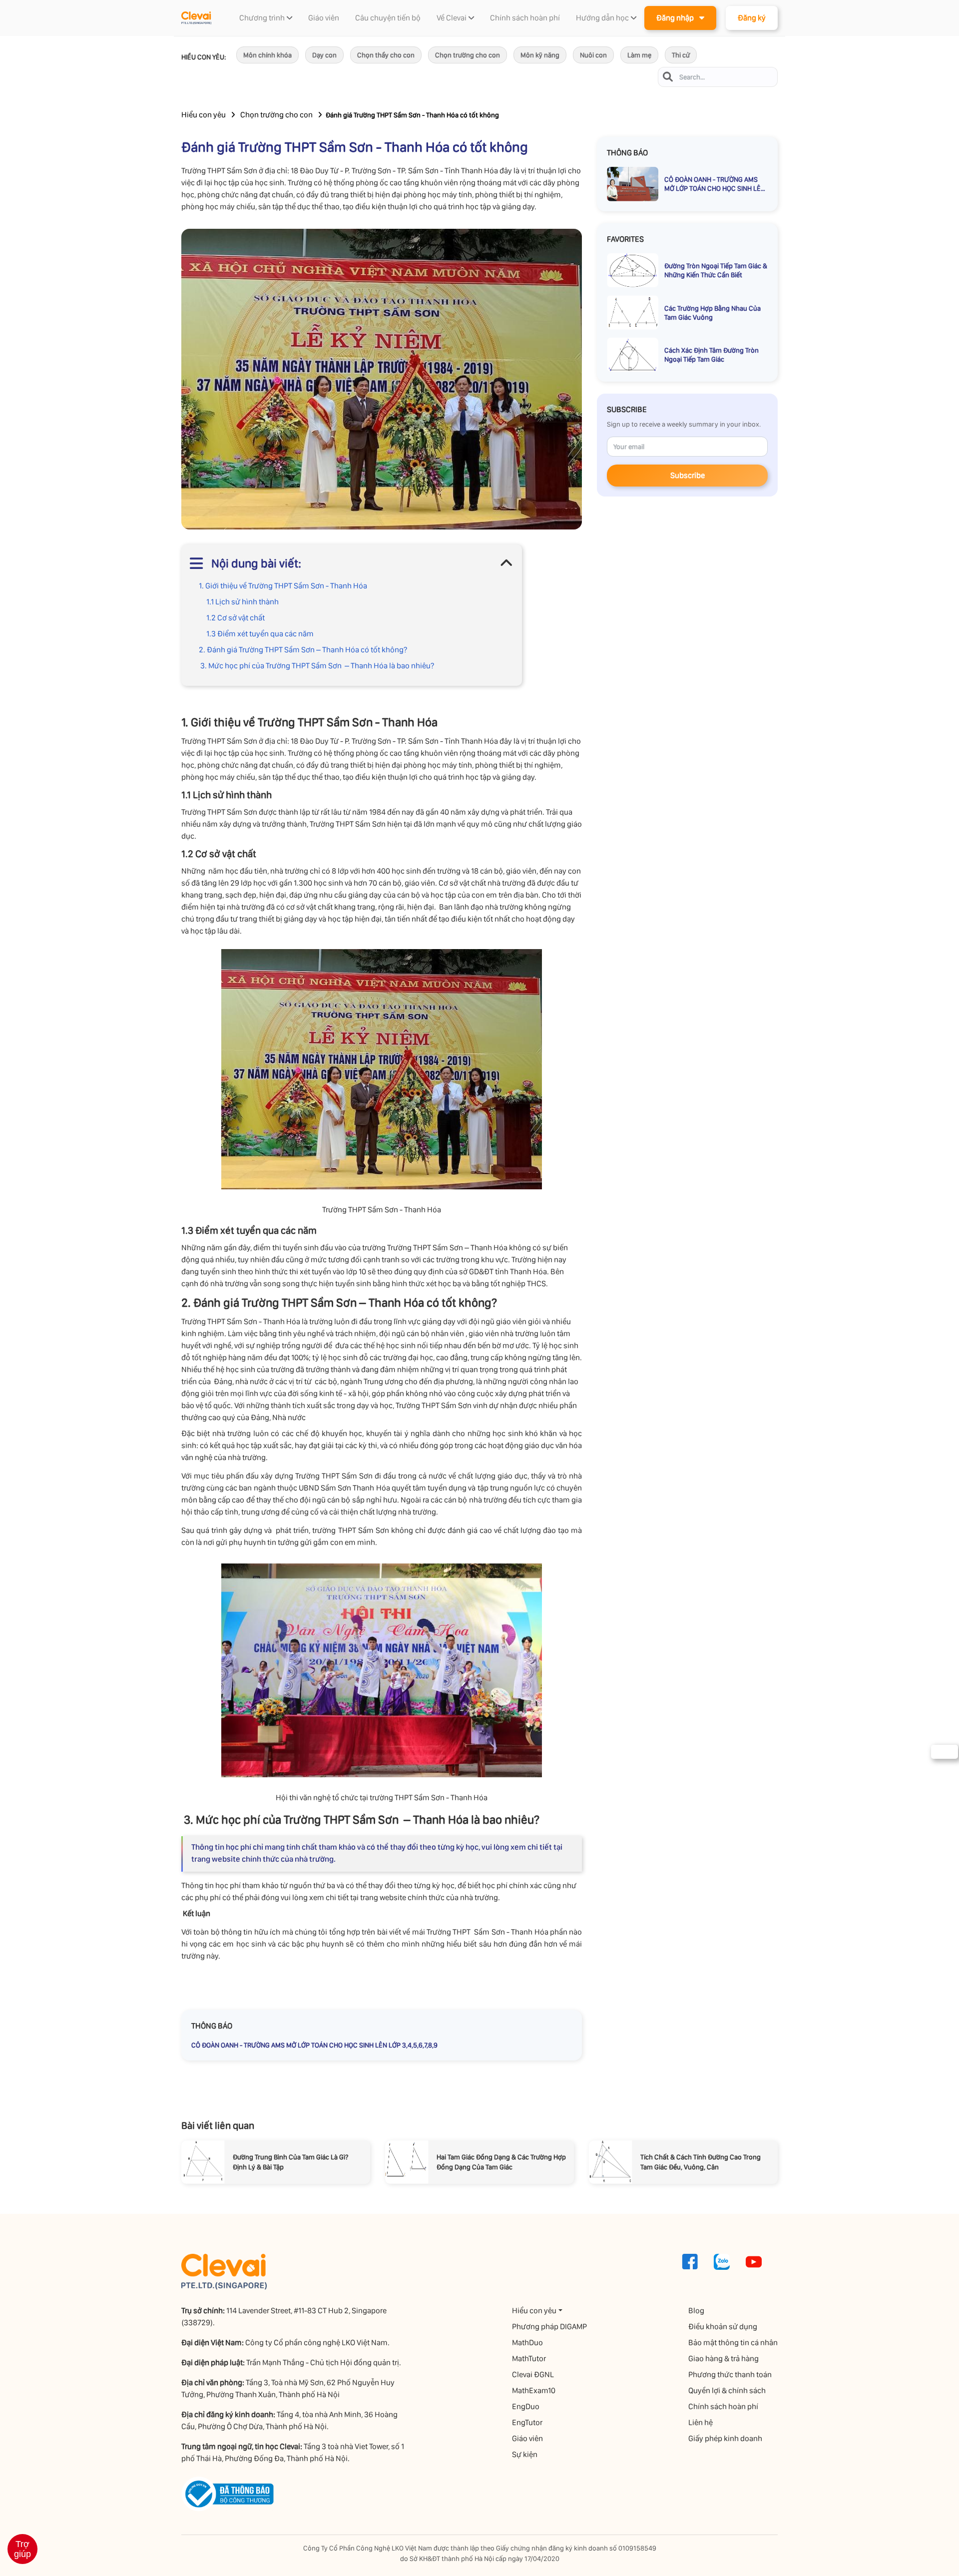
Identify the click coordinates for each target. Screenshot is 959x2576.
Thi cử (681, 55)
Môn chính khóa (267, 55)
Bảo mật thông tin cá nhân (733, 2342)
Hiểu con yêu (204, 115)
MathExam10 (534, 2390)
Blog (696, 2311)
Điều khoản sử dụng (723, 2326)
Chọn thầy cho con (386, 55)
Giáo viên (527, 2438)
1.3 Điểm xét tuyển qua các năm (260, 634)
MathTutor (529, 2358)
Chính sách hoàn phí (723, 2406)
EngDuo (526, 2406)
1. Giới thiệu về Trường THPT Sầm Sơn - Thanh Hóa (283, 586)
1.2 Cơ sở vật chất (236, 618)
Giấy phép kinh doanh (725, 2438)
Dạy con (324, 55)
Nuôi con (593, 55)
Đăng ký (752, 18)
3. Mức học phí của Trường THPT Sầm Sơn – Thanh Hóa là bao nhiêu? (316, 666)
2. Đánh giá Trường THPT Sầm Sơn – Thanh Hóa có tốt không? (303, 650)
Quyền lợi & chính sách (727, 2390)
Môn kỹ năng (540, 55)
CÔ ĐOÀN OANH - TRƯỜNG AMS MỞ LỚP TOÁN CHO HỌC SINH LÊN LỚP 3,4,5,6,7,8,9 (314, 2045)
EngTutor (527, 2422)
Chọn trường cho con (468, 55)
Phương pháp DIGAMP (549, 2326)
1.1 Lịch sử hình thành (243, 602)
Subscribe (688, 475)
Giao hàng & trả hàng (723, 2358)
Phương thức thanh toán (730, 2374)
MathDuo (527, 2342)
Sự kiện (525, 2454)
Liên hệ (701, 2422)
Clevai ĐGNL (533, 2374)
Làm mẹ (639, 55)
